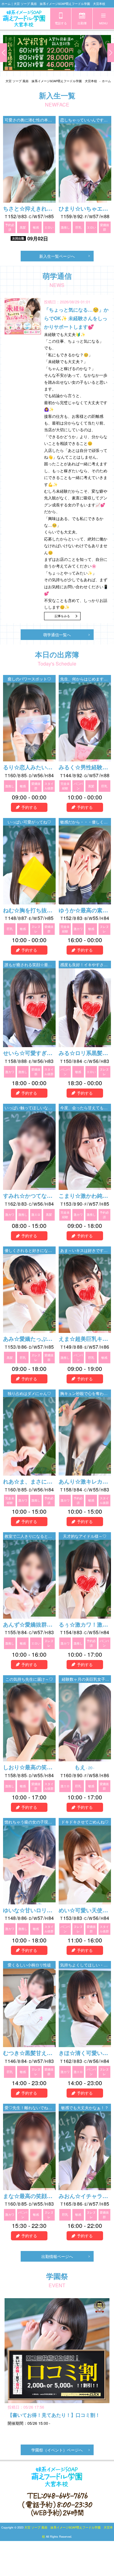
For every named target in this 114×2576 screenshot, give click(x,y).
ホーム (106, 81)
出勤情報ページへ (57, 2256)
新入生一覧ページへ (57, 256)
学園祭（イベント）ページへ (57, 2450)
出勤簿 (82, 23)
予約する (29, 807)
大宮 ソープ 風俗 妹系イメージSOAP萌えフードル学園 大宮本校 (51, 81)
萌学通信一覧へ (57, 635)
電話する (61, 23)
